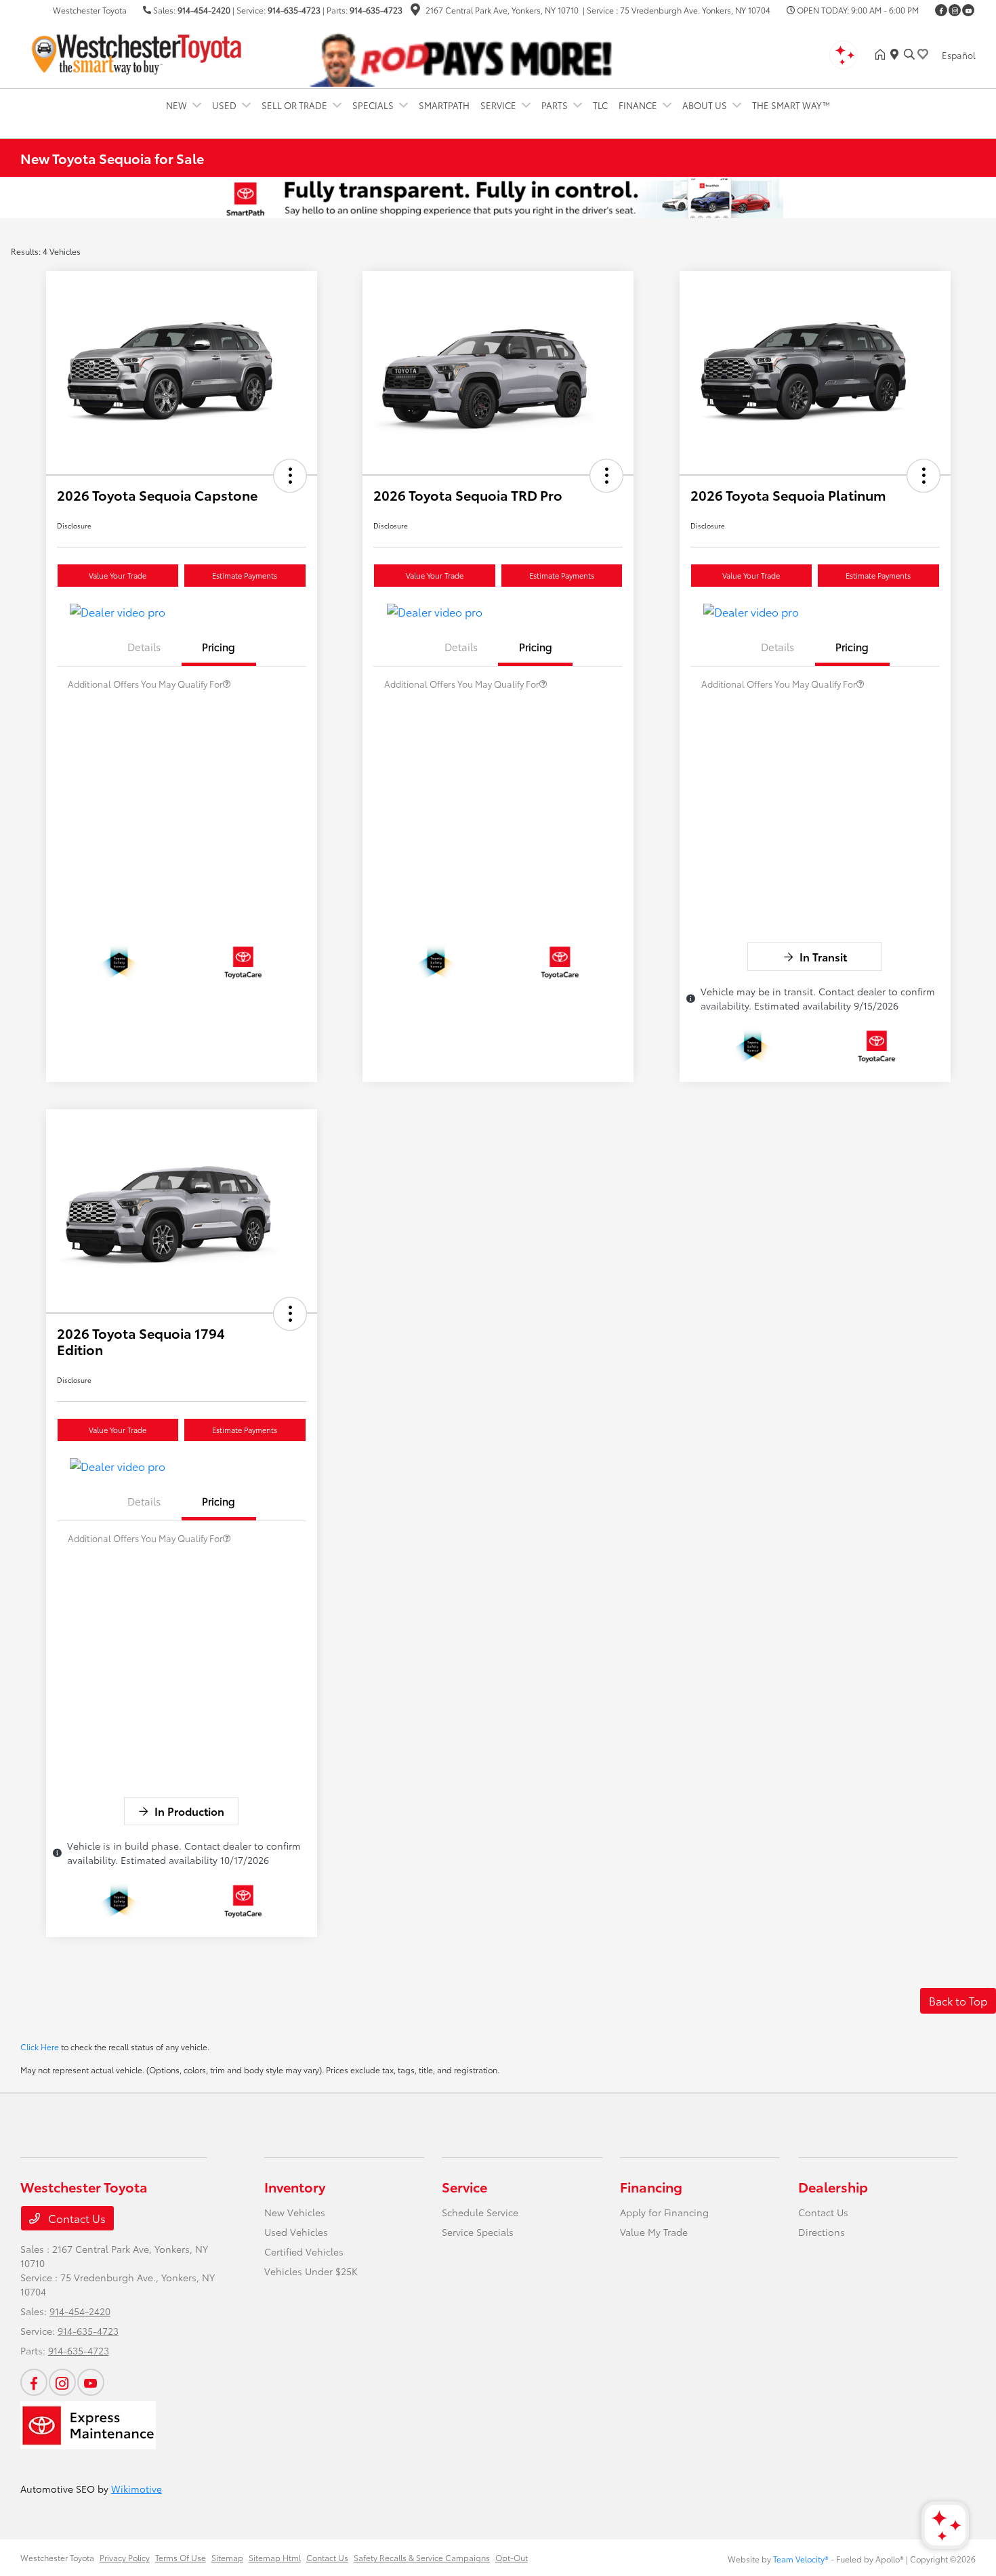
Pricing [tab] (219, 646)
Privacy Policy (125, 2557)
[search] (909, 54)
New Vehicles (295, 2212)
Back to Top (958, 2000)
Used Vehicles (296, 2232)
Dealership (833, 2186)
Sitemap (227, 2557)
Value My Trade (654, 2232)
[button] (290, 476)
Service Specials (478, 2232)
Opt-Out (512, 2557)
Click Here (40, 2047)
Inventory (295, 2186)
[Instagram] (955, 10)
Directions (822, 2232)
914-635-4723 (294, 10)
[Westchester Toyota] (137, 52)
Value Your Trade (118, 575)
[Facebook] (941, 10)
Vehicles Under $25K (311, 2271)
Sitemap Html (275, 2557)
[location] (415, 11)
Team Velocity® (801, 2559)
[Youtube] (968, 10)
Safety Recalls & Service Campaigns (422, 2557)
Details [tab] (144, 646)
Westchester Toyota (57, 2557)
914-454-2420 (204, 10)
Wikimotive (137, 2489)
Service (464, 2186)
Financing (651, 2186)
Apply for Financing (664, 2212)
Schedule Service (480, 2212)
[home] (883, 54)
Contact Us (76, 2218)
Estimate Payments (245, 575)
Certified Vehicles (304, 2251)
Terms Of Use (181, 2557)
